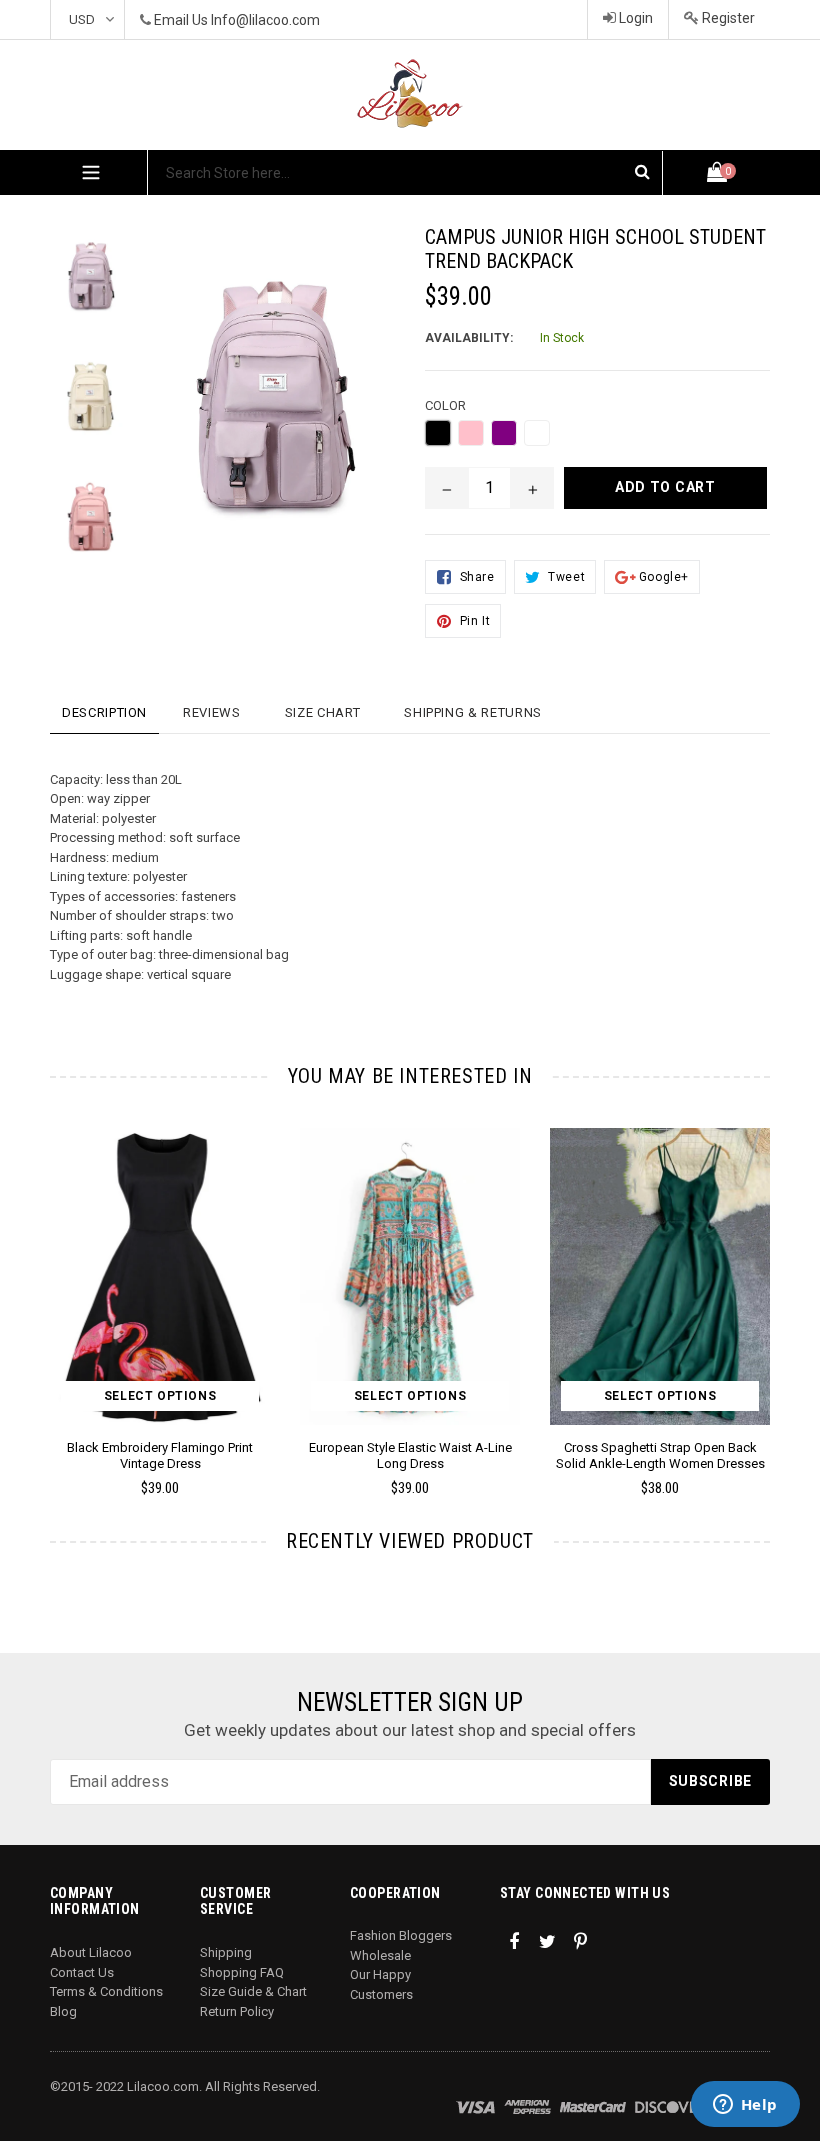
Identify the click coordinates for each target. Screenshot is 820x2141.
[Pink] (471, 433)
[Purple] (504, 433)
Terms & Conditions (106, 1991)
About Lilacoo (91, 1952)
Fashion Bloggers (401, 1935)
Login (634, 18)
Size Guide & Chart (253, 1991)
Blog (63, 2011)
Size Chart (323, 712)
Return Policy (237, 2011)
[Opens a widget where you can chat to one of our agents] (745, 2106)
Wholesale (380, 1955)
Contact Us (82, 1972)
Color (445, 405)
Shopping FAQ (242, 1972)
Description (104, 712)
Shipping (226, 1952)
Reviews (212, 712)
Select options (160, 1396)
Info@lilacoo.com (265, 20)
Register (727, 18)
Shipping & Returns (473, 712)
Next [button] (761, 1282)
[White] (537, 433)
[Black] (438, 433)
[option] (74, 285)
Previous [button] (50, 1282)
